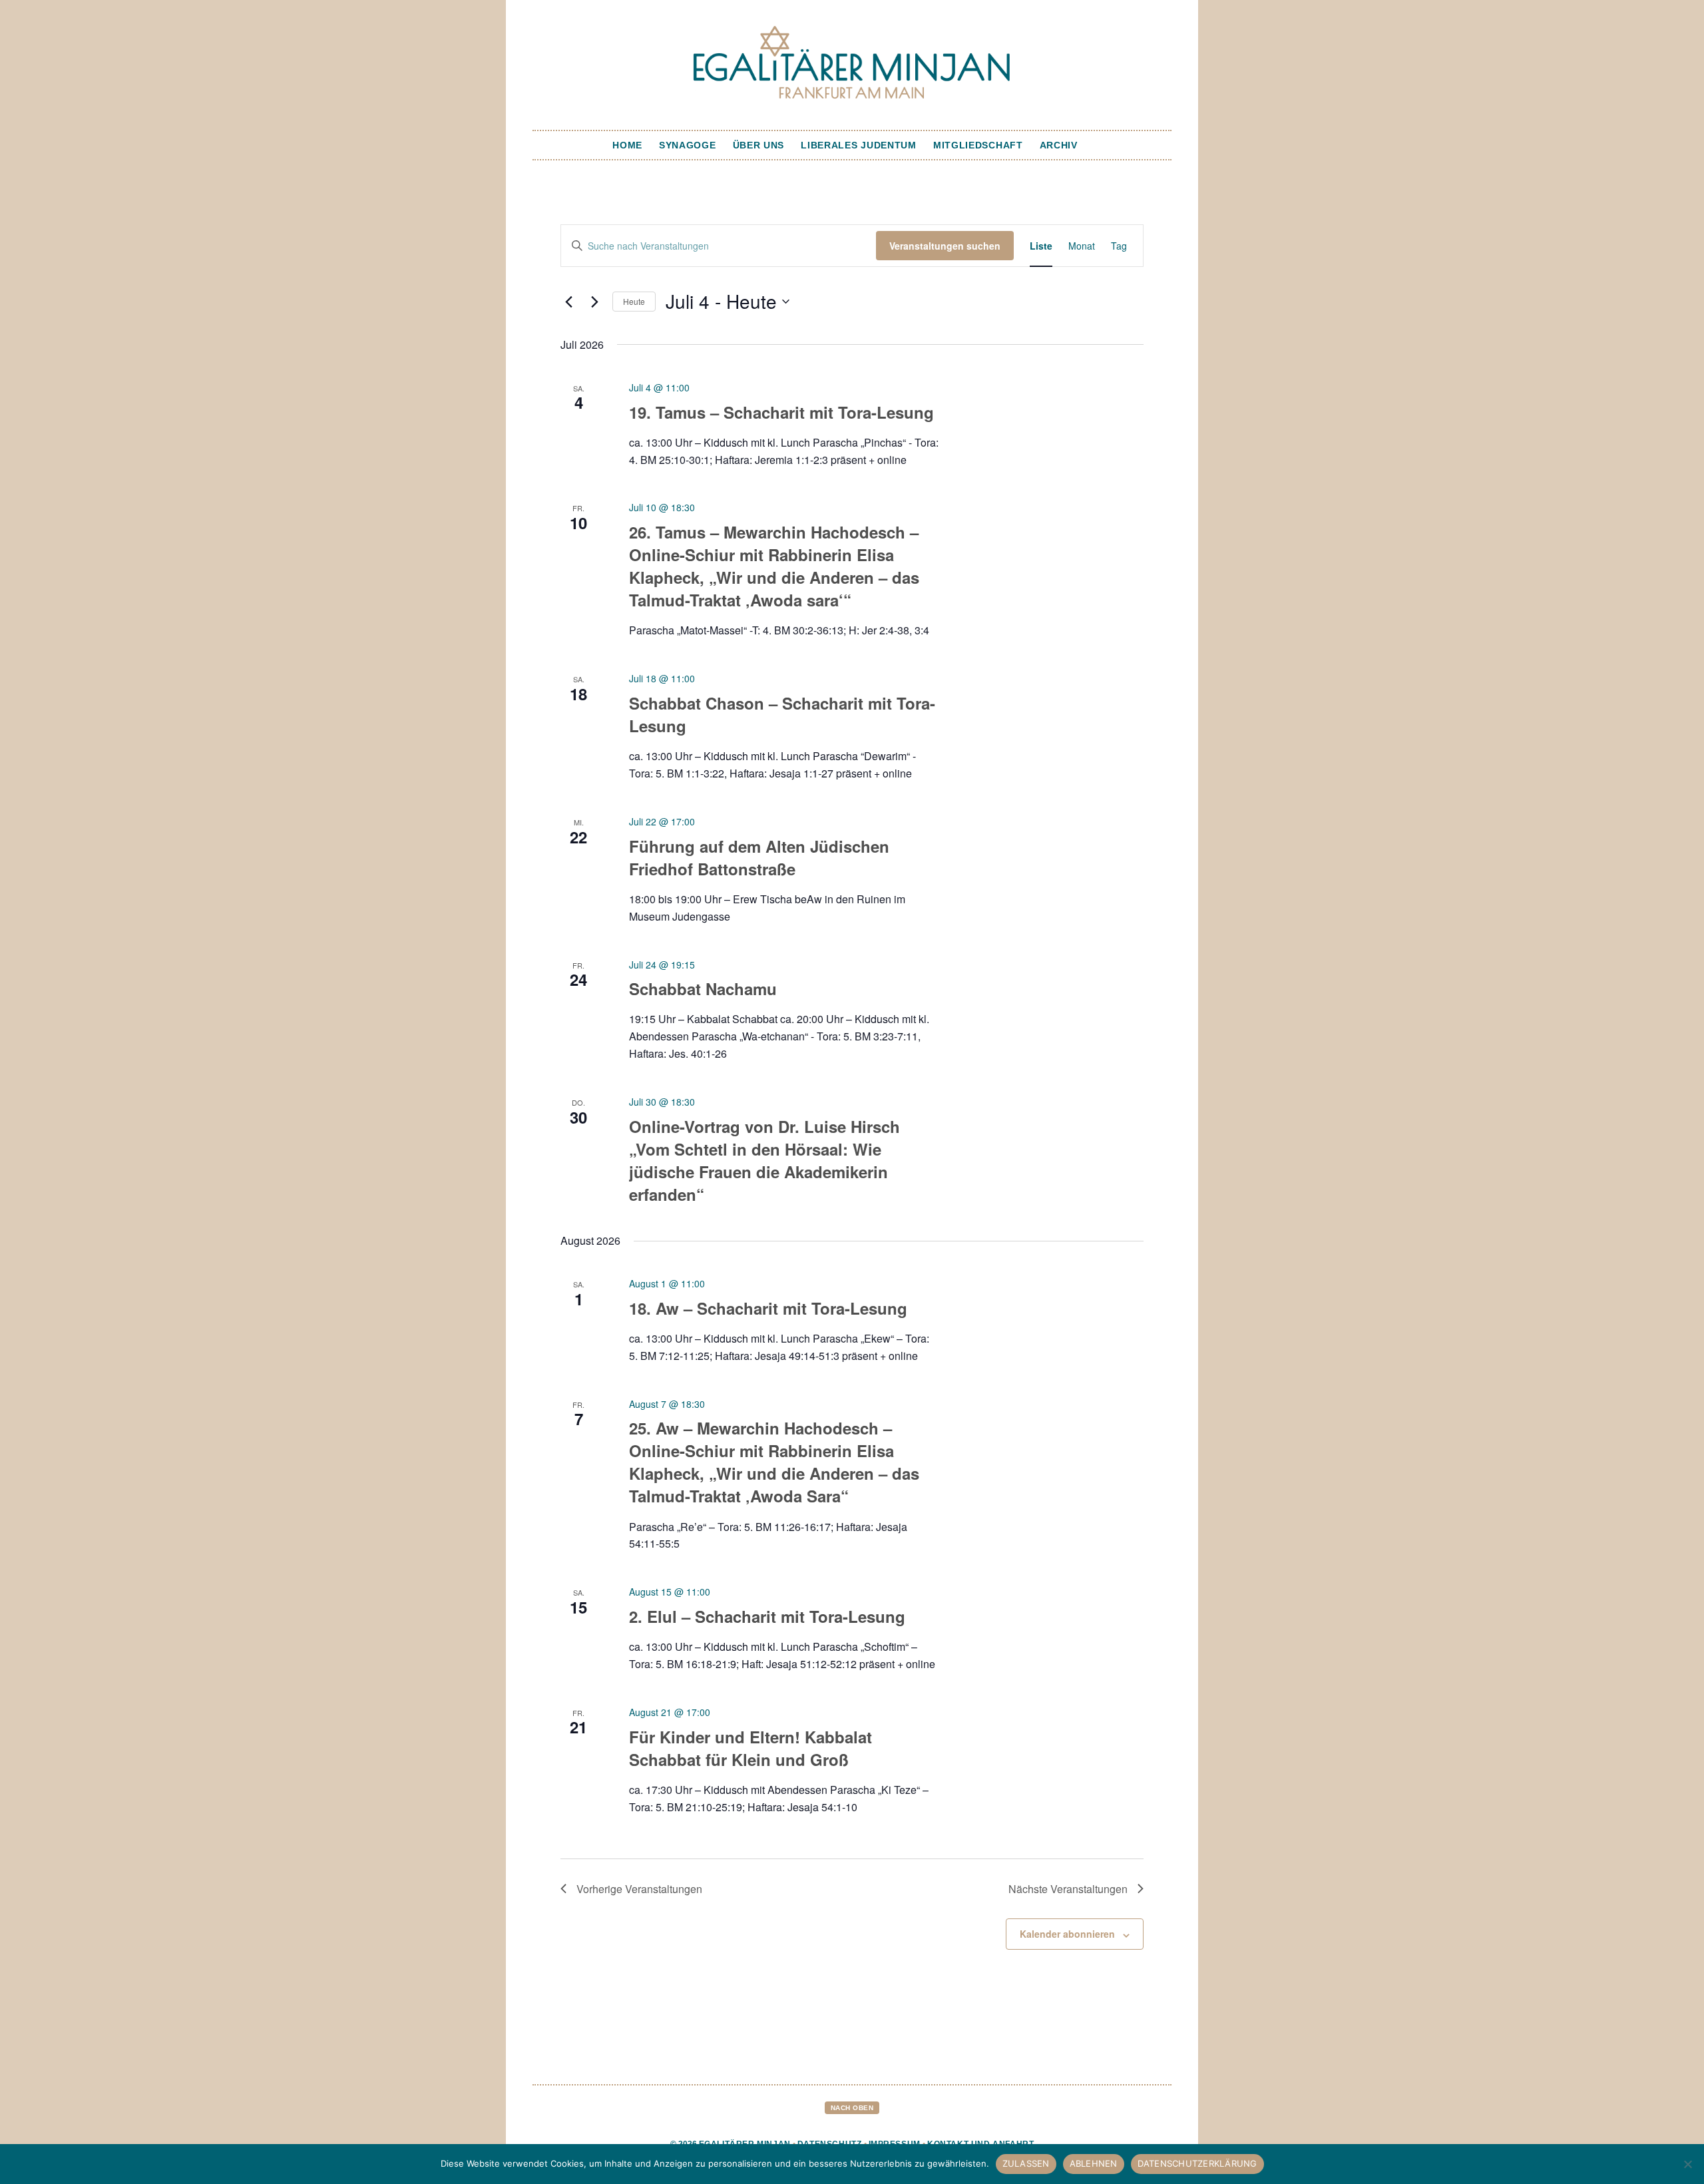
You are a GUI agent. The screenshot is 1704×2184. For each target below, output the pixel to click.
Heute (634, 301)
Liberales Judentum (859, 145)
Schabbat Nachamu (703, 988)
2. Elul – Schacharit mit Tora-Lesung (767, 1616)
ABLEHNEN (1094, 2163)
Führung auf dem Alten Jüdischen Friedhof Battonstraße (759, 857)
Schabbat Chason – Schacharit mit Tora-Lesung (782, 714)
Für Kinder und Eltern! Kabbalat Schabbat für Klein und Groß (750, 1748)
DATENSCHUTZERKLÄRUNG (1197, 2163)
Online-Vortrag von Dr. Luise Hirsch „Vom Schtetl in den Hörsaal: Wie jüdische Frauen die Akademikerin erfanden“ (764, 1160)
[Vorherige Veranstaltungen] (568, 302)
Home (627, 145)
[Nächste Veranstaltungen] (594, 302)
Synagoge (688, 145)
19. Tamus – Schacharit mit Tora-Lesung (781, 412)
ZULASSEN (1026, 2163)
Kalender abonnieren (1067, 1934)
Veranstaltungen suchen (945, 246)
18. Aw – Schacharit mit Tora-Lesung (768, 1308)
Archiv (1059, 145)
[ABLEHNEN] (1687, 2164)
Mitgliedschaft (978, 145)
